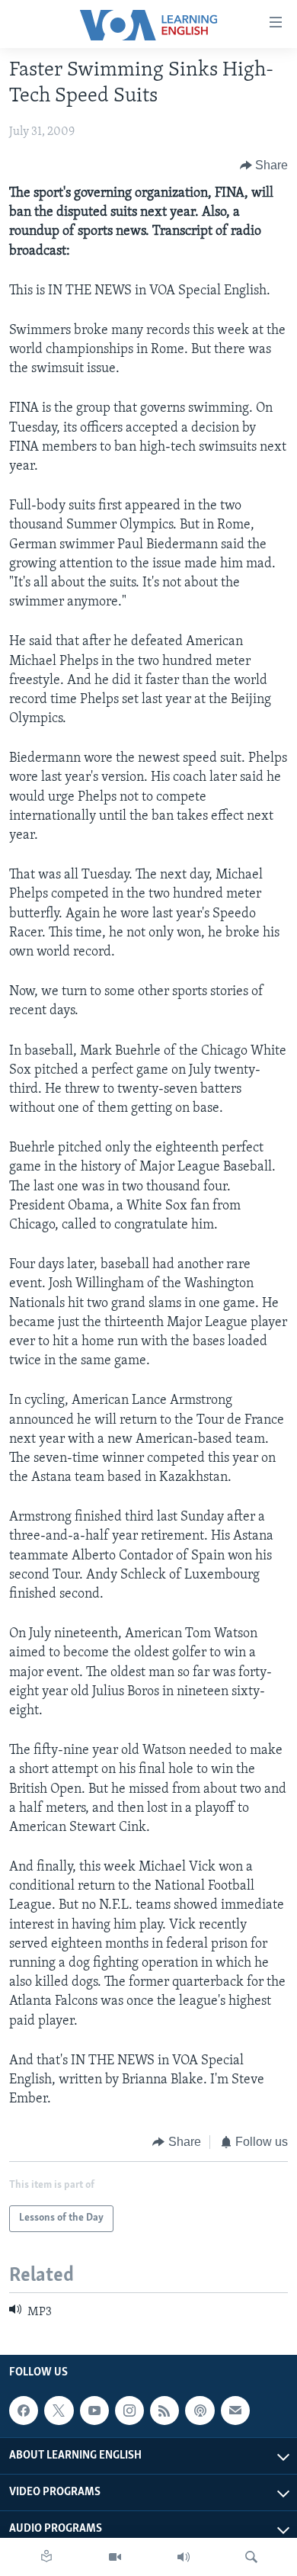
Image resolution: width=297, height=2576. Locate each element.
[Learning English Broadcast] (184, 2557)
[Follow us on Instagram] (129, 2411)
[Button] (264, 165)
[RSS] (164, 2411)
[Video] (115, 2557)
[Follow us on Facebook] (24, 2411)
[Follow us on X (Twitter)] (59, 2411)
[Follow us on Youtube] (94, 2411)
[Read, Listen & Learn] (46, 2557)
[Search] (251, 2557)
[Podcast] (200, 2411)
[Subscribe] (235, 2411)
